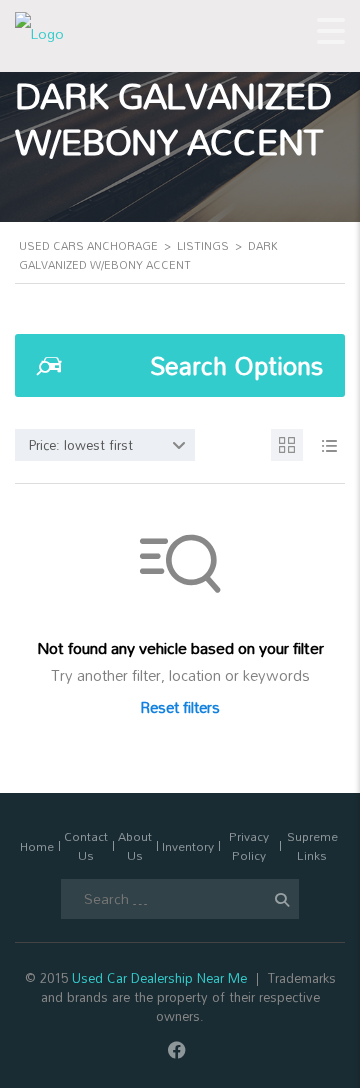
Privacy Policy (249, 846)
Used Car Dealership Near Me (159, 978)
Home (37, 846)
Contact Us (86, 846)
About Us (135, 846)
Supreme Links (312, 846)
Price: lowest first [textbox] (81, 445)
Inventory (188, 846)
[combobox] (105, 445)
